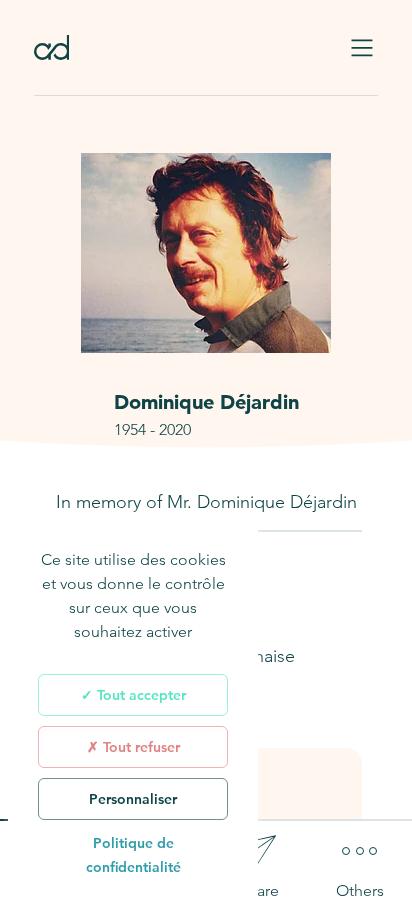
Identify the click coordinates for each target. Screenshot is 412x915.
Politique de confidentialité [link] (133, 855)
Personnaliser (133, 799)
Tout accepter (139, 695)
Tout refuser (139, 747)
